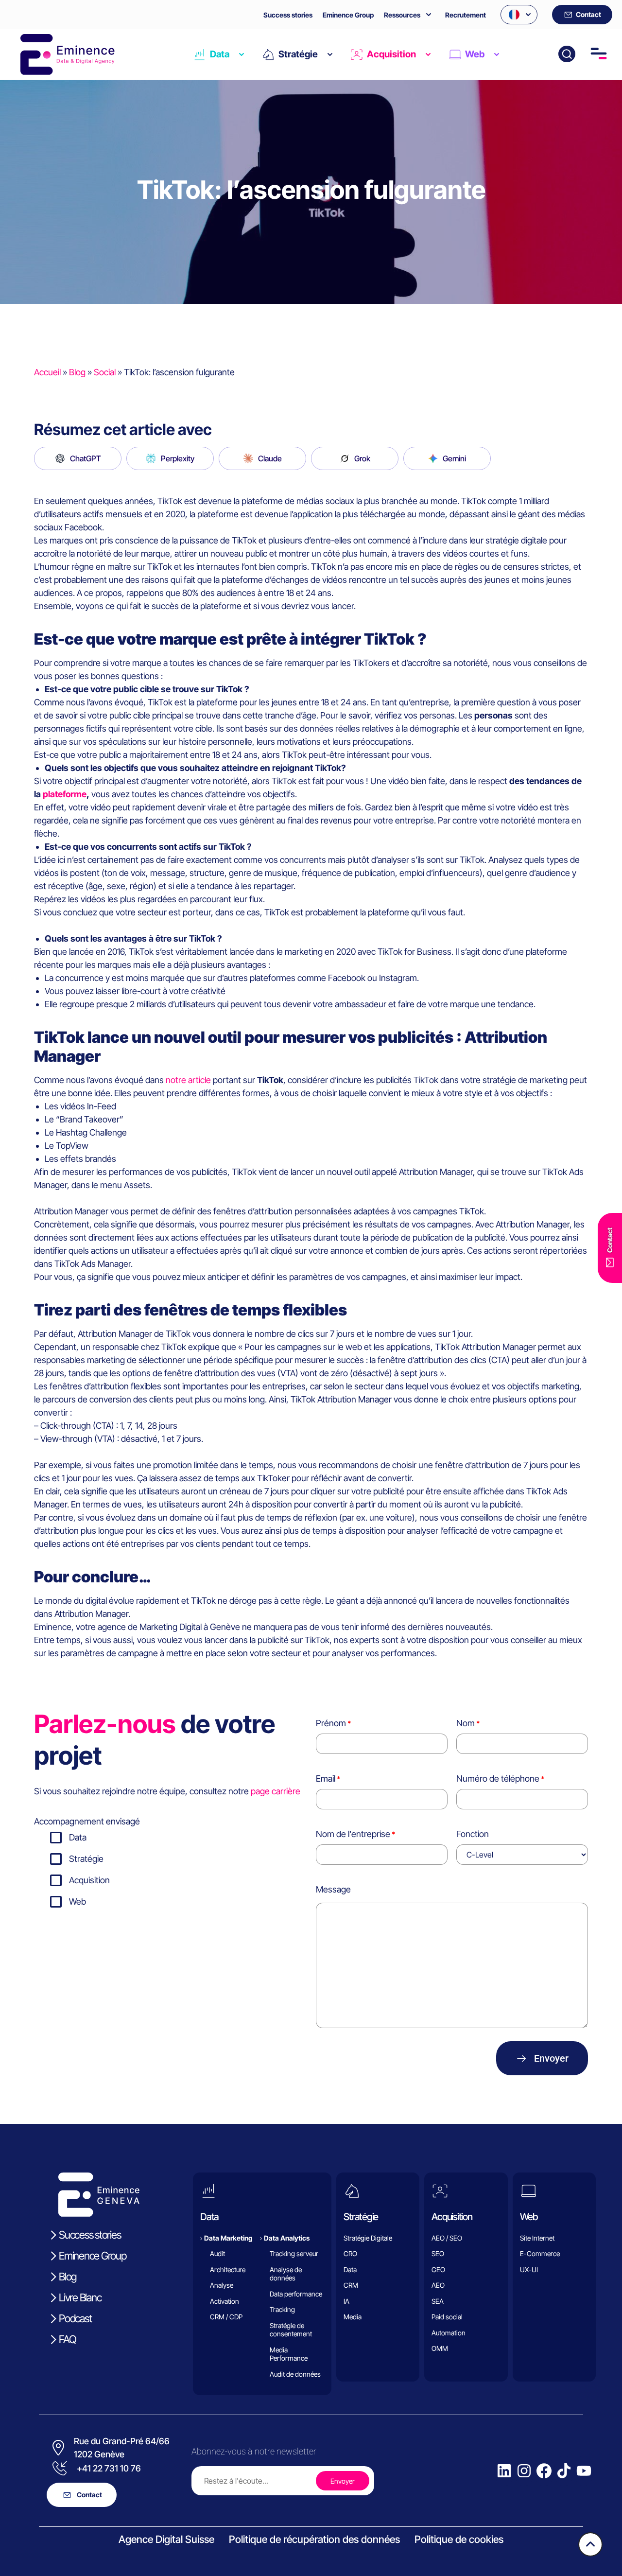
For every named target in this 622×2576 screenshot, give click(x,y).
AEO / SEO (447, 2238)
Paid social (447, 2317)
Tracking (282, 2309)
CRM (351, 2285)
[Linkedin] (504, 2471)
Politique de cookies (459, 2539)
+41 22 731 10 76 (109, 2468)
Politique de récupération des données (314, 2539)
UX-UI (529, 2269)
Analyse (222, 2285)
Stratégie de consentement (291, 2330)
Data (220, 54)
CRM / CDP (226, 2317)
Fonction (473, 1834)
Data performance (296, 2294)
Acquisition (391, 54)
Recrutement (466, 15)
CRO (350, 2253)
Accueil (47, 372)
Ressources (402, 15)
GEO (438, 2269)
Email (326, 1779)
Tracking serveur (294, 2253)
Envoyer (551, 2058)
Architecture (228, 2269)
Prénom (331, 1723)
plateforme (65, 794)
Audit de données (295, 2374)
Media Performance (289, 2354)
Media (353, 2317)
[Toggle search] (567, 54)
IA (346, 2301)
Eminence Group (348, 15)
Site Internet (537, 2238)
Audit (217, 2253)
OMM (440, 2348)
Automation (449, 2333)
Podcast (75, 2318)
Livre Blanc (80, 2297)
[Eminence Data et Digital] (100, 2195)
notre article (188, 1080)
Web (475, 54)
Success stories (288, 15)
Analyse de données (286, 2274)
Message (333, 1889)
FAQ (67, 2339)
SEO (438, 2253)
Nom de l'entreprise (353, 1834)
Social (105, 372)
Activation (225, 2301)
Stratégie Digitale (368, 2238)
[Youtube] (584, 2471)
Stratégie (298, 54)
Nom (466, 1723)
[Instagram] (524, 2471)
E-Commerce (540, 2253)
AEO (438, 2285)
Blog (77, 372)
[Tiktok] (564, 2471)
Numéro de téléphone (498, 1779)
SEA (438, 2301)
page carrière (276, 1791)
